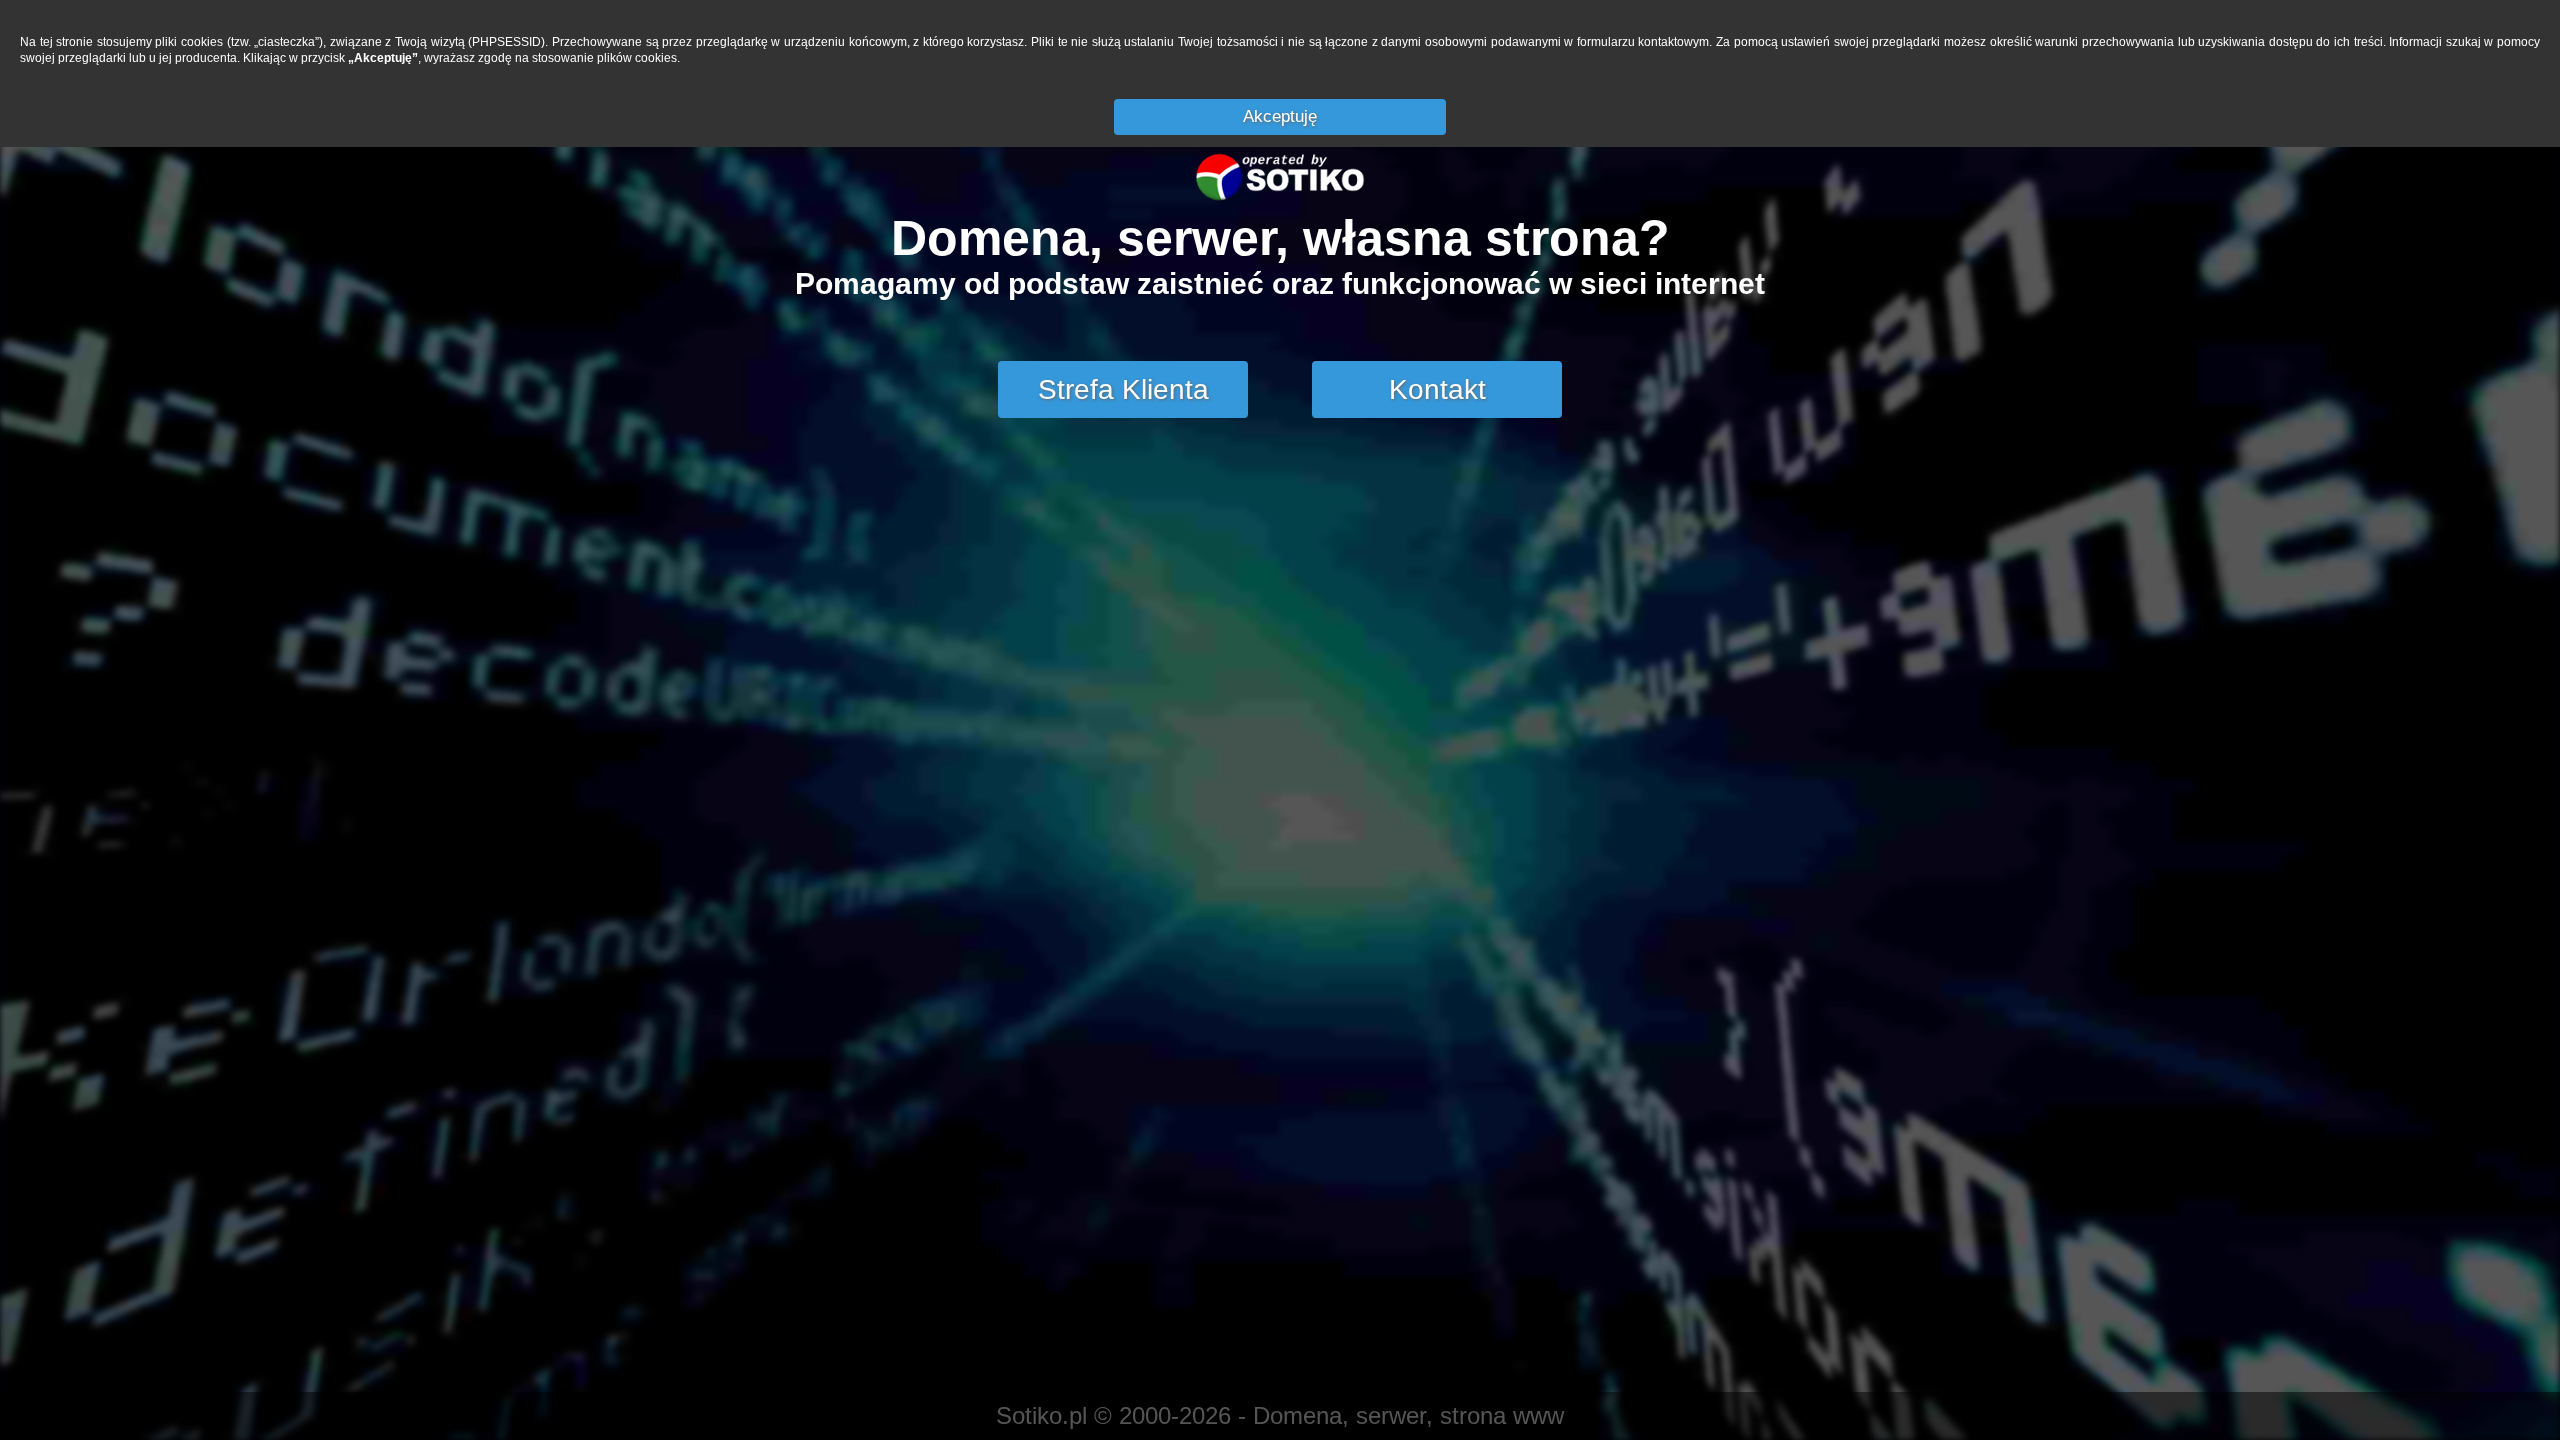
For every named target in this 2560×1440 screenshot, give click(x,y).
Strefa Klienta (1123, 389)
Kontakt (1437, 389)
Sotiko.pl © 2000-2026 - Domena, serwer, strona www (1280, 1415)
